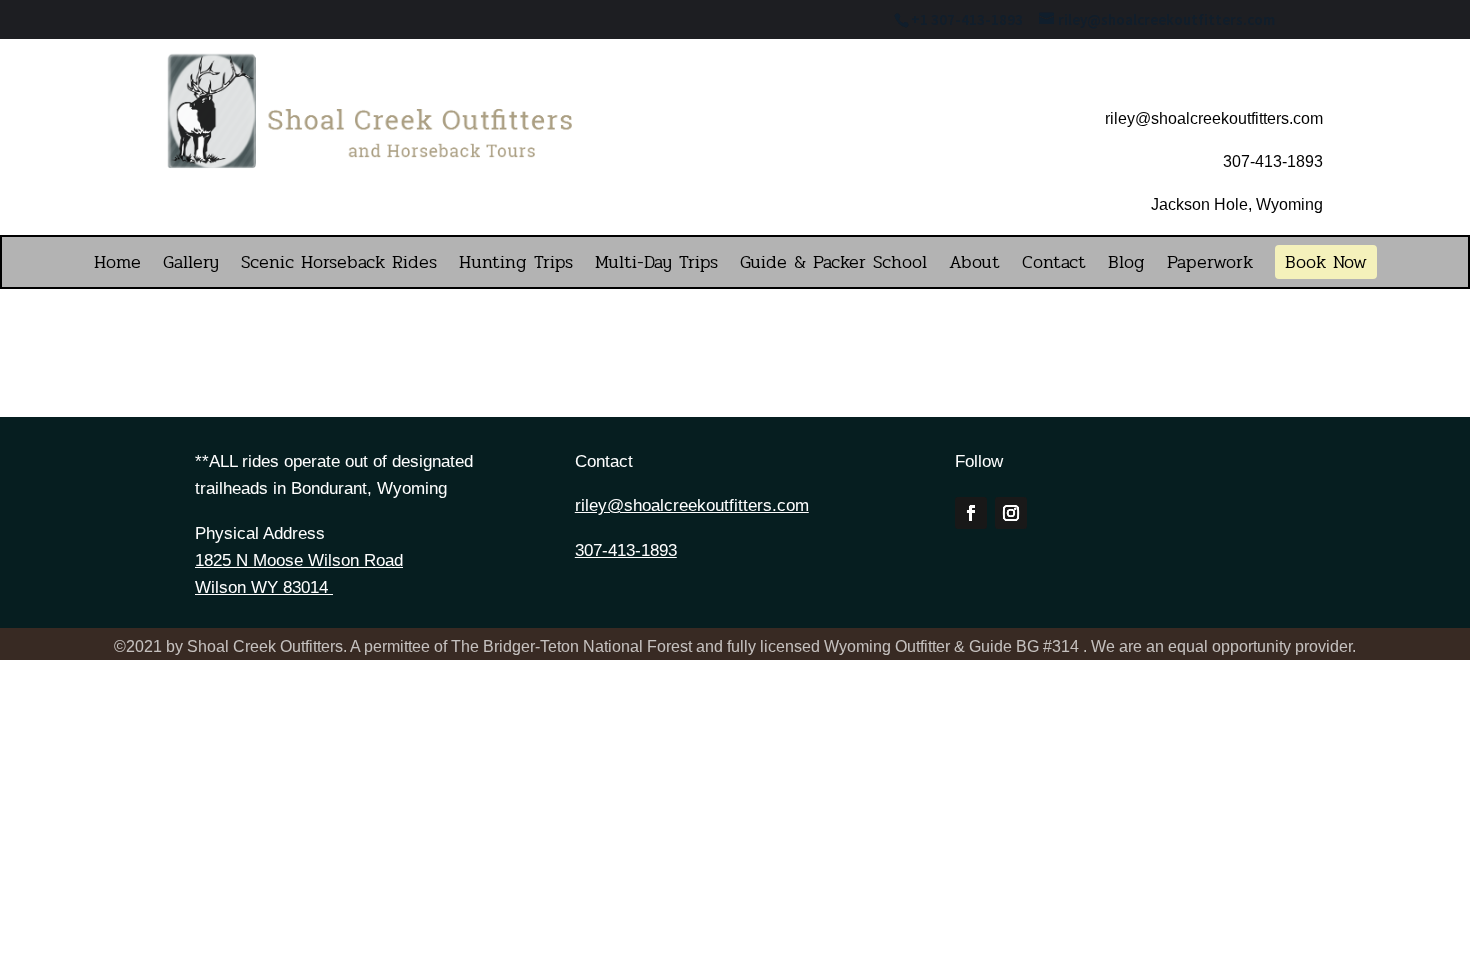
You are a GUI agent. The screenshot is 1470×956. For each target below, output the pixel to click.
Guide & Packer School (833, 265)
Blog (1126, 265)
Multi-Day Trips (656, 265)
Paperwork (1210, 265)
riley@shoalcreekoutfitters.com (692, 505)
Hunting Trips (516, 265)
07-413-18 (1268, 161)
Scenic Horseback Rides (339, 265)
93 (1314, 161)
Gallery (191, 265)
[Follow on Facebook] (971, 513)
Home (117, 265)
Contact (1054, 265)
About (974, 265)
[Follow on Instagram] (1011, 513)
